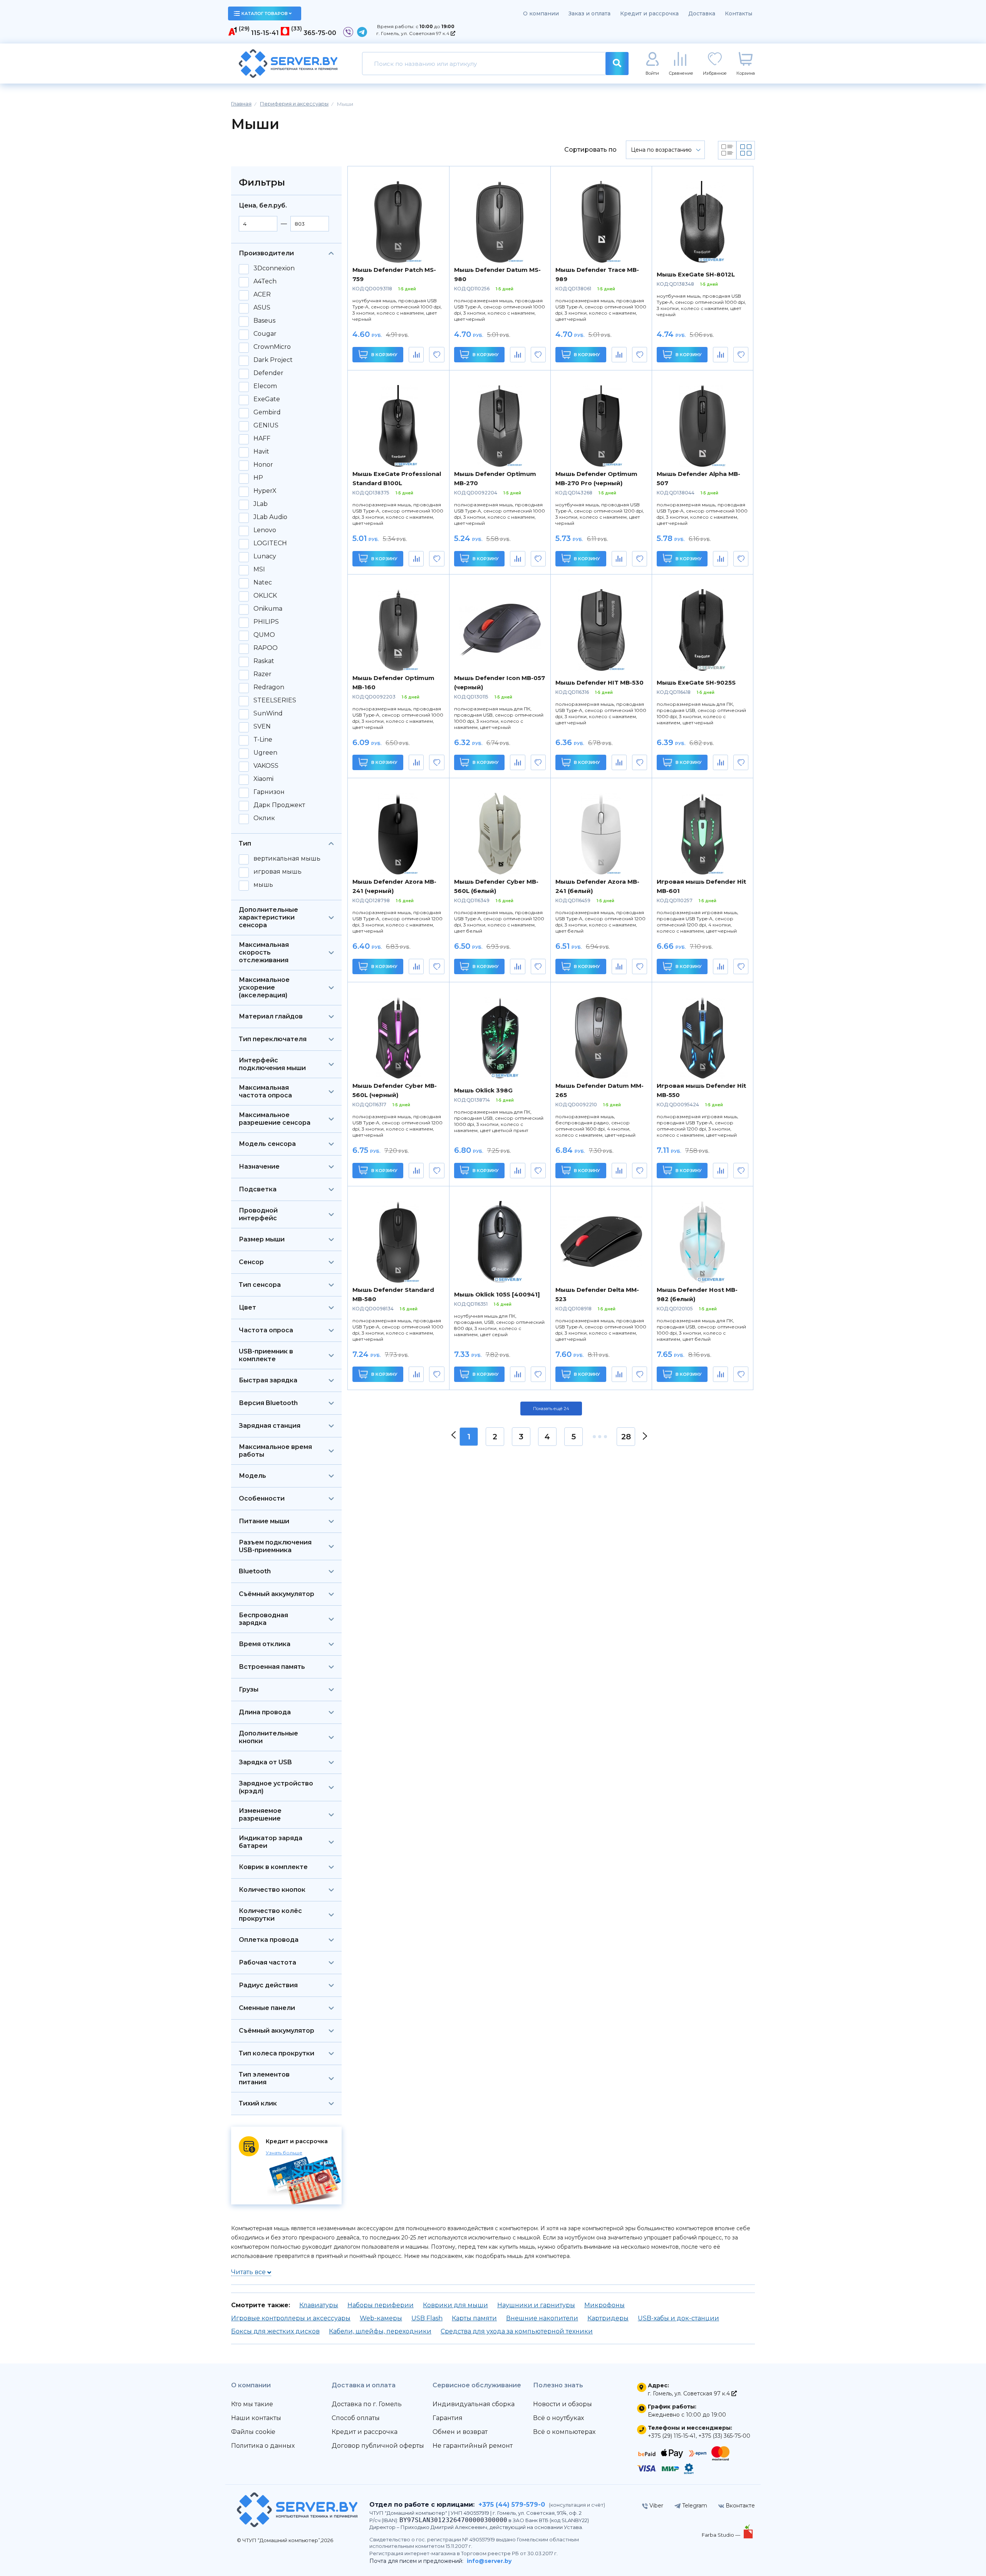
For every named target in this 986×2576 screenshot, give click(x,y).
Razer (262, 674)
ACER (262, 295)
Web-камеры (381, 2318)
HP (258, 478)
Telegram (694, 2506)
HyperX (265, 491)
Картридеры (608, 2318)
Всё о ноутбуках (558, 2418)
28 (626, 1437)
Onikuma (268, 609)
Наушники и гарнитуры (536, 2305)
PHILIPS (266, 622)
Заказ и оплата (589, 13)
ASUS (262, 308)
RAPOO (266, 648)
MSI (259, 569)
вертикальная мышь (287, 859)
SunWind (268, 714)
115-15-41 (265, 33)
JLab (261, 504)
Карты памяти (474, 2318)
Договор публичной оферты (378, 2446)
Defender (268, 373)
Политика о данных (263, 2446)
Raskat (264, 661)
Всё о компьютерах (564, 2432)
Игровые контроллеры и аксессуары (291, 2318)
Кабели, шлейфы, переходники (380, 2331)
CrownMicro (272, 347)
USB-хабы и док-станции (678, 2318)
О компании (541, 13)
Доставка (702, 13)
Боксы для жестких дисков (275, 2331)
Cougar (265, 334)
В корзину (384, 355)
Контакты (739, 13)
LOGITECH (270, 543)
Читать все (249, 2272)
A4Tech (265, 281)
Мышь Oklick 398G (483, 1090)
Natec (263, 583)
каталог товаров (265, 13)
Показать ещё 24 (551, 1409)
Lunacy (265, 556)
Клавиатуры (319, 2305)
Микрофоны (605, 2305)
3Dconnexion (274, 268)
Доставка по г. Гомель (367, 2404)
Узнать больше (284, 2153)
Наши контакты (256, 2418)
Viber (656, 2506)
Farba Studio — (722, 2535)
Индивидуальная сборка (474, 2404)
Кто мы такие (252, 2404)
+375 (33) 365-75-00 (724, 2436)
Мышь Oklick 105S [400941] (497, 1294)
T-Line (263, 740)
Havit (261, 452)
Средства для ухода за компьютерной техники (517, 2331)
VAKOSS (266, 766)
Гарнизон (269, 792)
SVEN (262, 727)
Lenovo (265, 530)
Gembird (267, 412)
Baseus (264, 321)
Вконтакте (739, 2506)
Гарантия (448, 2418)
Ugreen (265, 753)
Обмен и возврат (460, 2432)
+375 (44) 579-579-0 (512, 2505)
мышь (263, 885)
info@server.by (489, 2561)
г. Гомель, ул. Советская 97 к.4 (413, 33)
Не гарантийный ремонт (473, 2446)
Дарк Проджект (279, 805)
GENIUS (266, 425)
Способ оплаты (356, 2418)
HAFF (262, 439)
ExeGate (267, 399)
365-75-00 (320, 33)
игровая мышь (278, 872)
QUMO (264, 635)
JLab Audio (270, 517)
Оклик (264, 818)
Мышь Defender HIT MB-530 (599, 683)
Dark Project (273, 360)
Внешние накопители (542, 2318)
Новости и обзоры (563, 2404)
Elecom (265, 386)
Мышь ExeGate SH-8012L (696, 274)
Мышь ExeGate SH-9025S (696, 683)
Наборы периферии (381, 2305)
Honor (263, 465)
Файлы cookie (253, 2432)
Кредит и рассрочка (649, 13)
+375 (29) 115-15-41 (672, 2436)
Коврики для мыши (455, 2305)
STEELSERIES (275, 700)
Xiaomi (263, 779)
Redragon (269, 687)
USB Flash (427, 2318)
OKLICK (265, 596)
